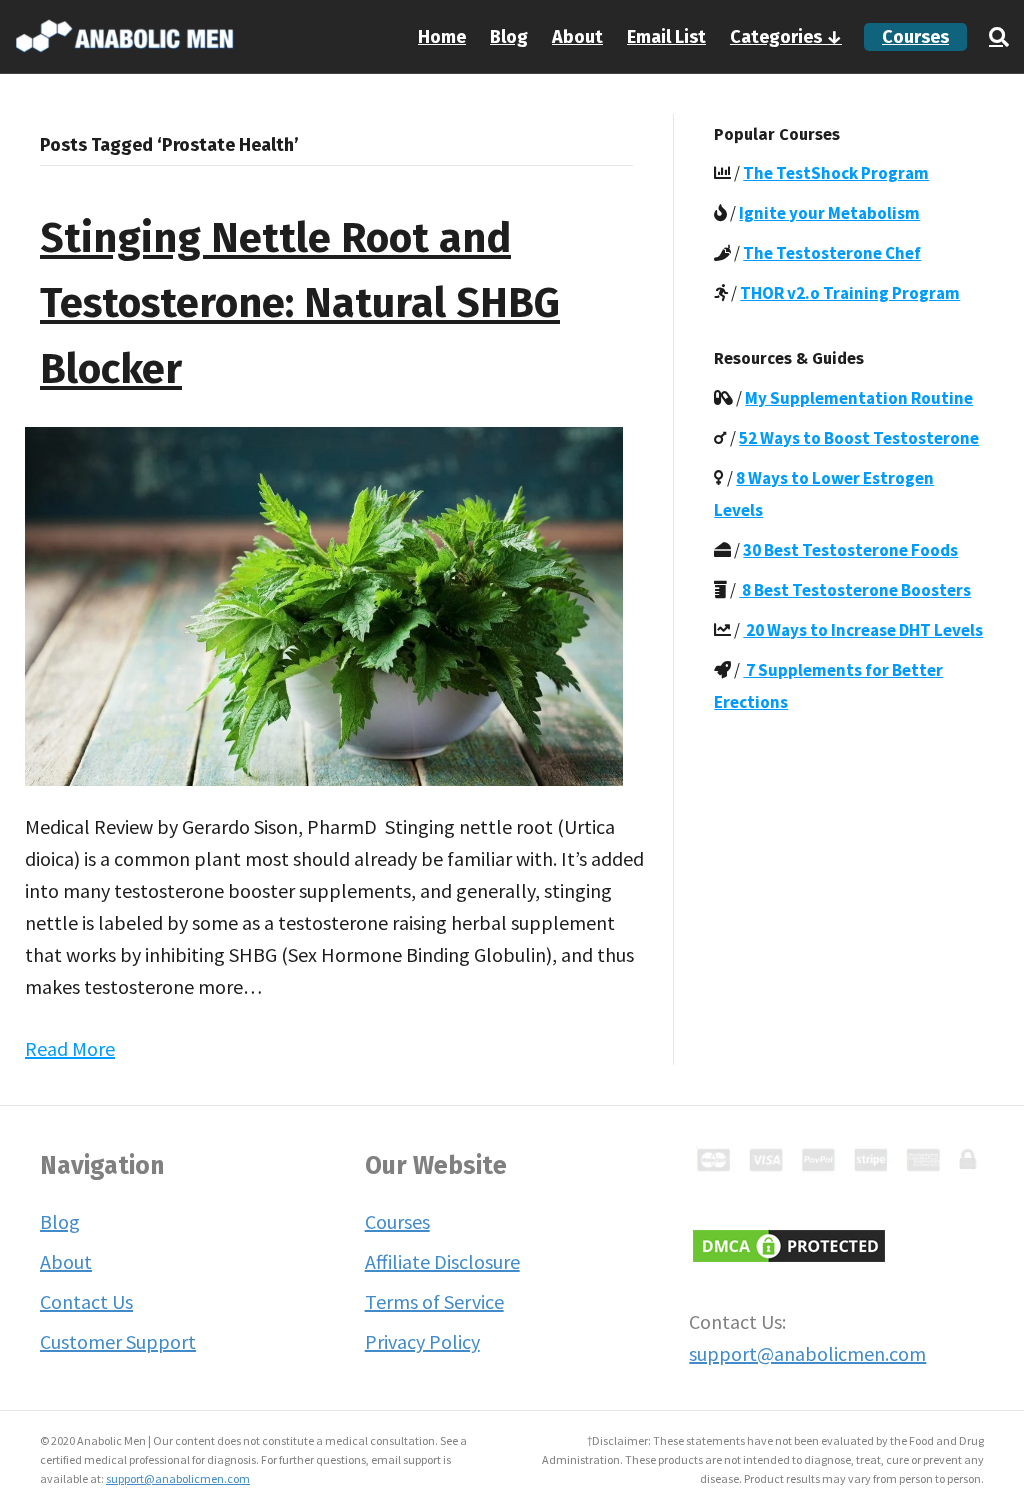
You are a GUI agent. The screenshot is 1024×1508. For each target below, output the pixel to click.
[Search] (993, 37)
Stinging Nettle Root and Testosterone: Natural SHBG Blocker (300, 304)
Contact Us (86, 1301)
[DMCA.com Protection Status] (789, 1242)
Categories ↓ (786, 37)
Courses (915, 37)
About (577, 37)
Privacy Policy (422, 1341)
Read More (70, 1048)
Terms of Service (434, 1301)
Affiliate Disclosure (442, 1261)
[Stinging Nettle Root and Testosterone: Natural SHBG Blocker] (324, 604)
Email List (666, 37)
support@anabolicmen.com (807, 1353)
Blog (509, 37)
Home (442, 37)
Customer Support (118, 1341)
